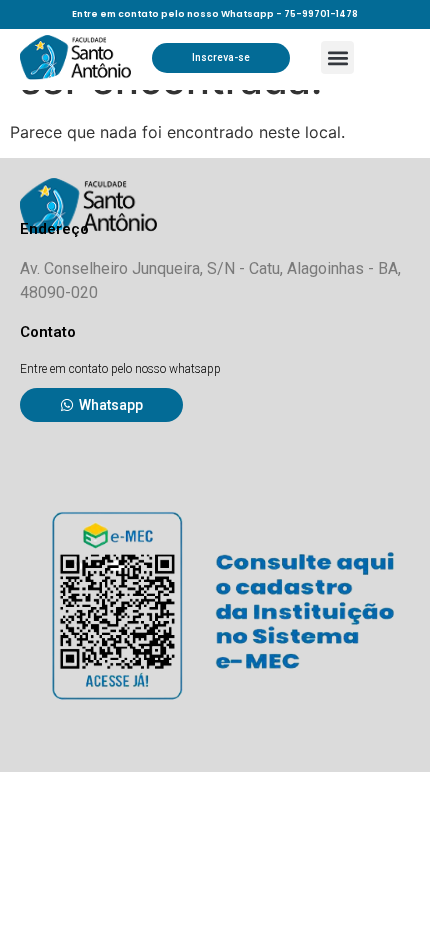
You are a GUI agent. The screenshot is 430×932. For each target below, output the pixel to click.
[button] (337, 57)
